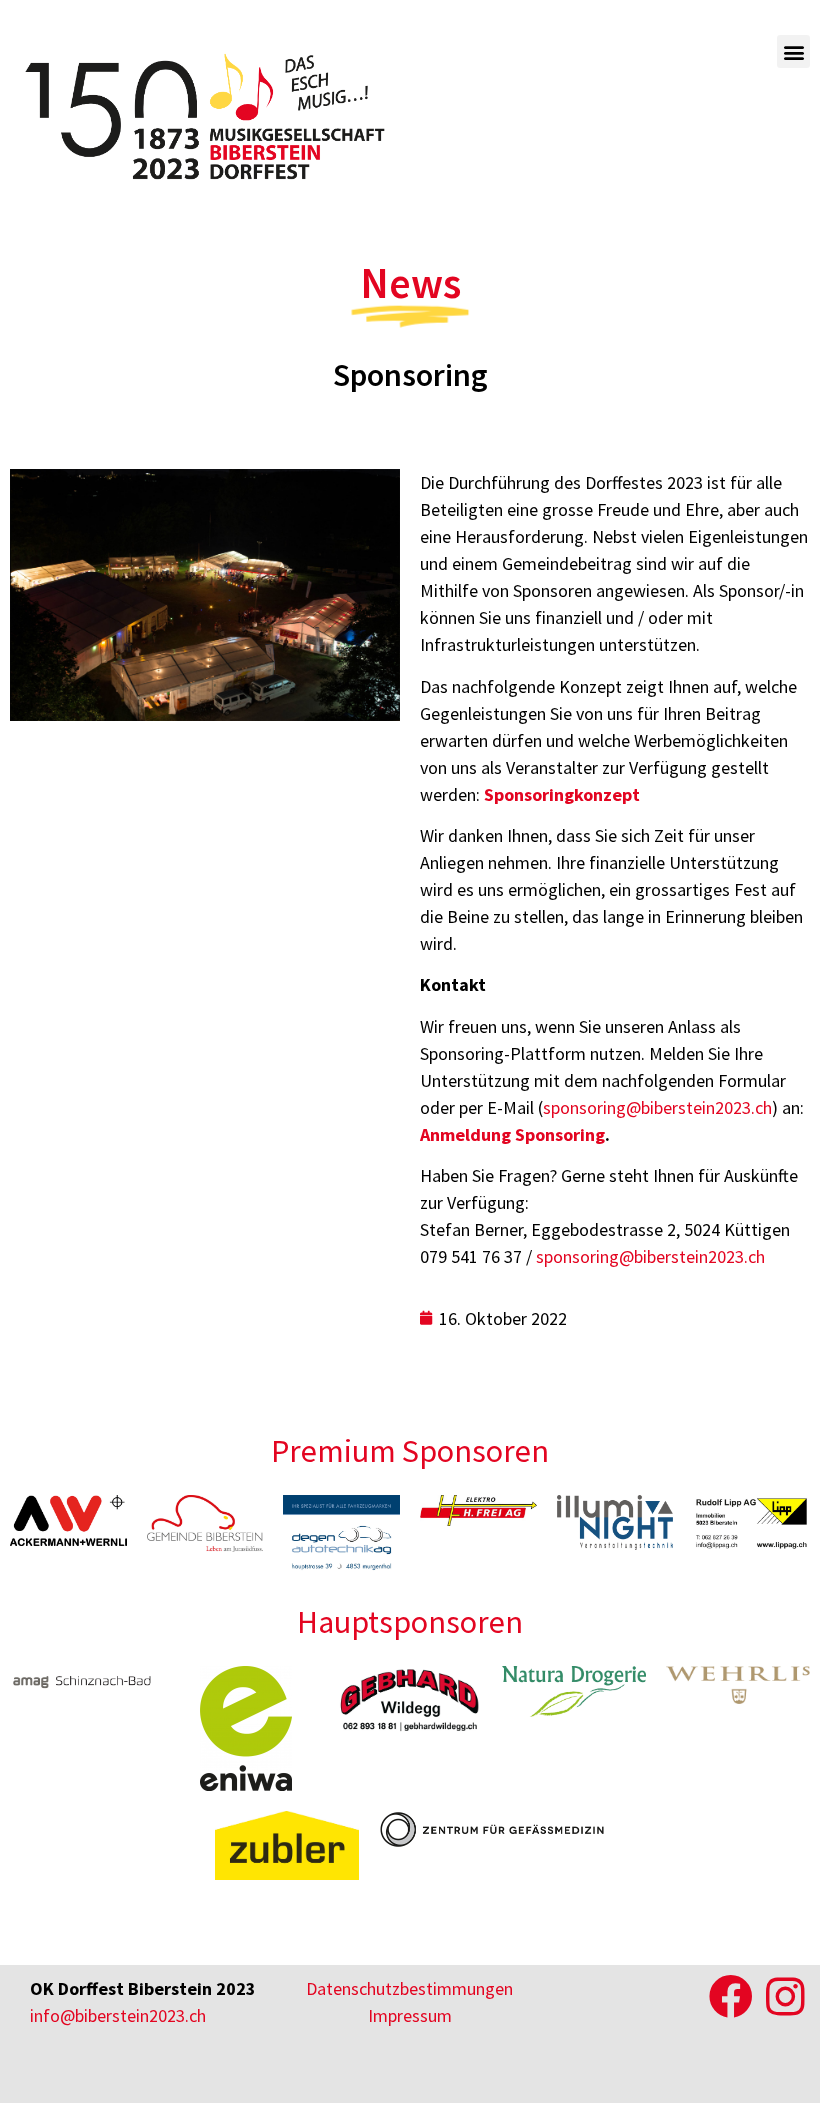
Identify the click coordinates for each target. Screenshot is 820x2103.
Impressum (410, 2015)
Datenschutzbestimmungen (409, 1988)
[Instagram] (785, 1997)
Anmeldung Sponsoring (512, 1134)
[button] (793, 51)
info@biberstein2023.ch (118, 2015)
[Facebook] (731, 1997)
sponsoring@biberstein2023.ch (657, 1107)
